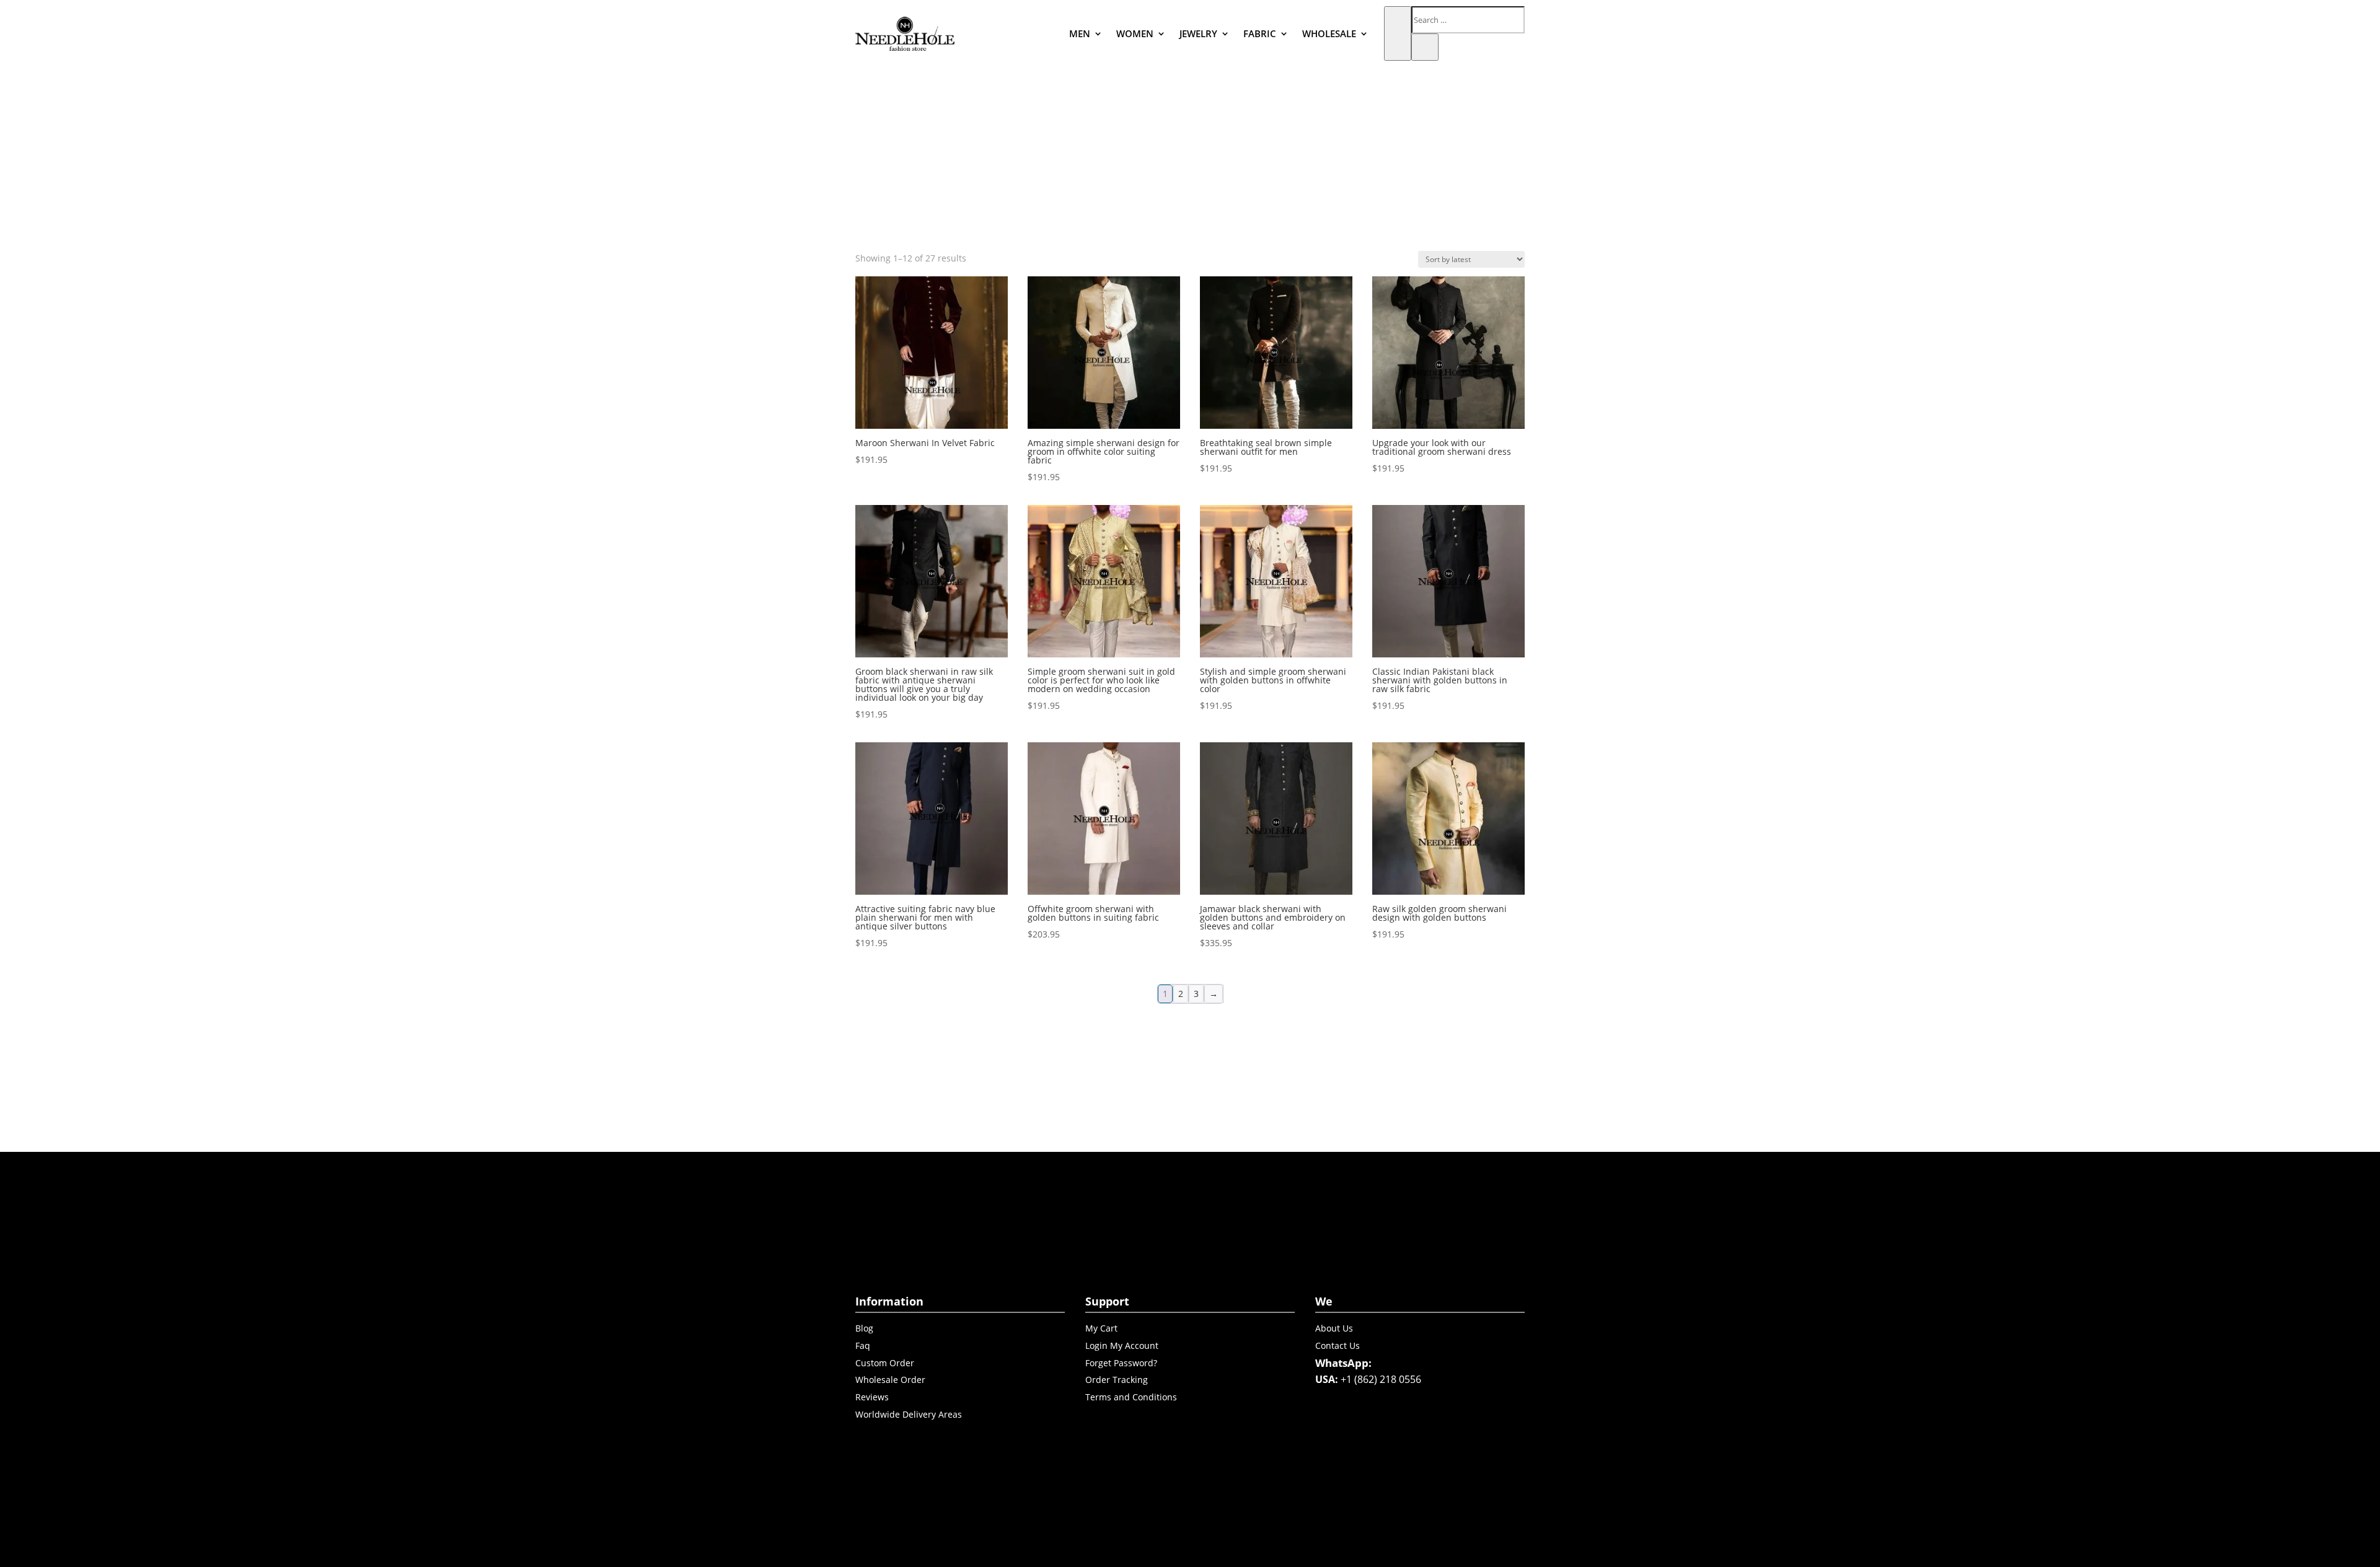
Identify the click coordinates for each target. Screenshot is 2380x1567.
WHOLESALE (1329, 33)
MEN (1080, 33)
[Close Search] (1425, 47)
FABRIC (1260, 33)
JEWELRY (1198, 33)
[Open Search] (1398, 33)
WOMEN (1135, 33)
